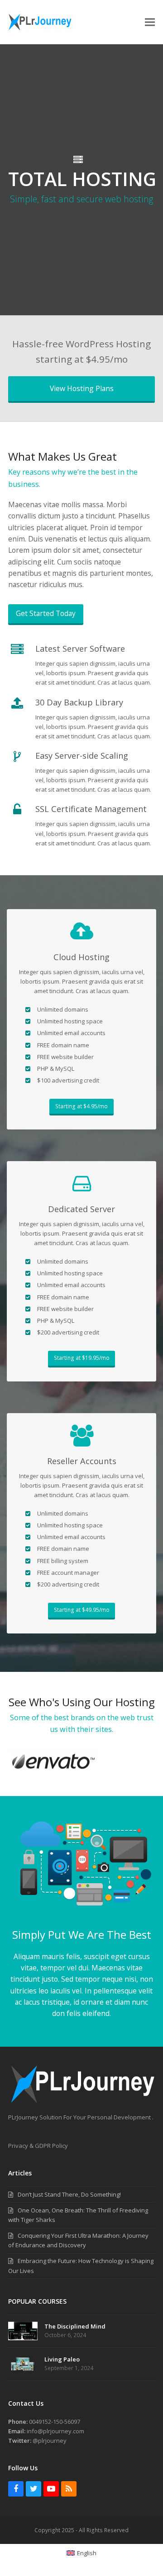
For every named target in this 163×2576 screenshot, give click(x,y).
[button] (150, 22)
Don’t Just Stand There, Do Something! (69, 2194)
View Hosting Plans (82, 388)
